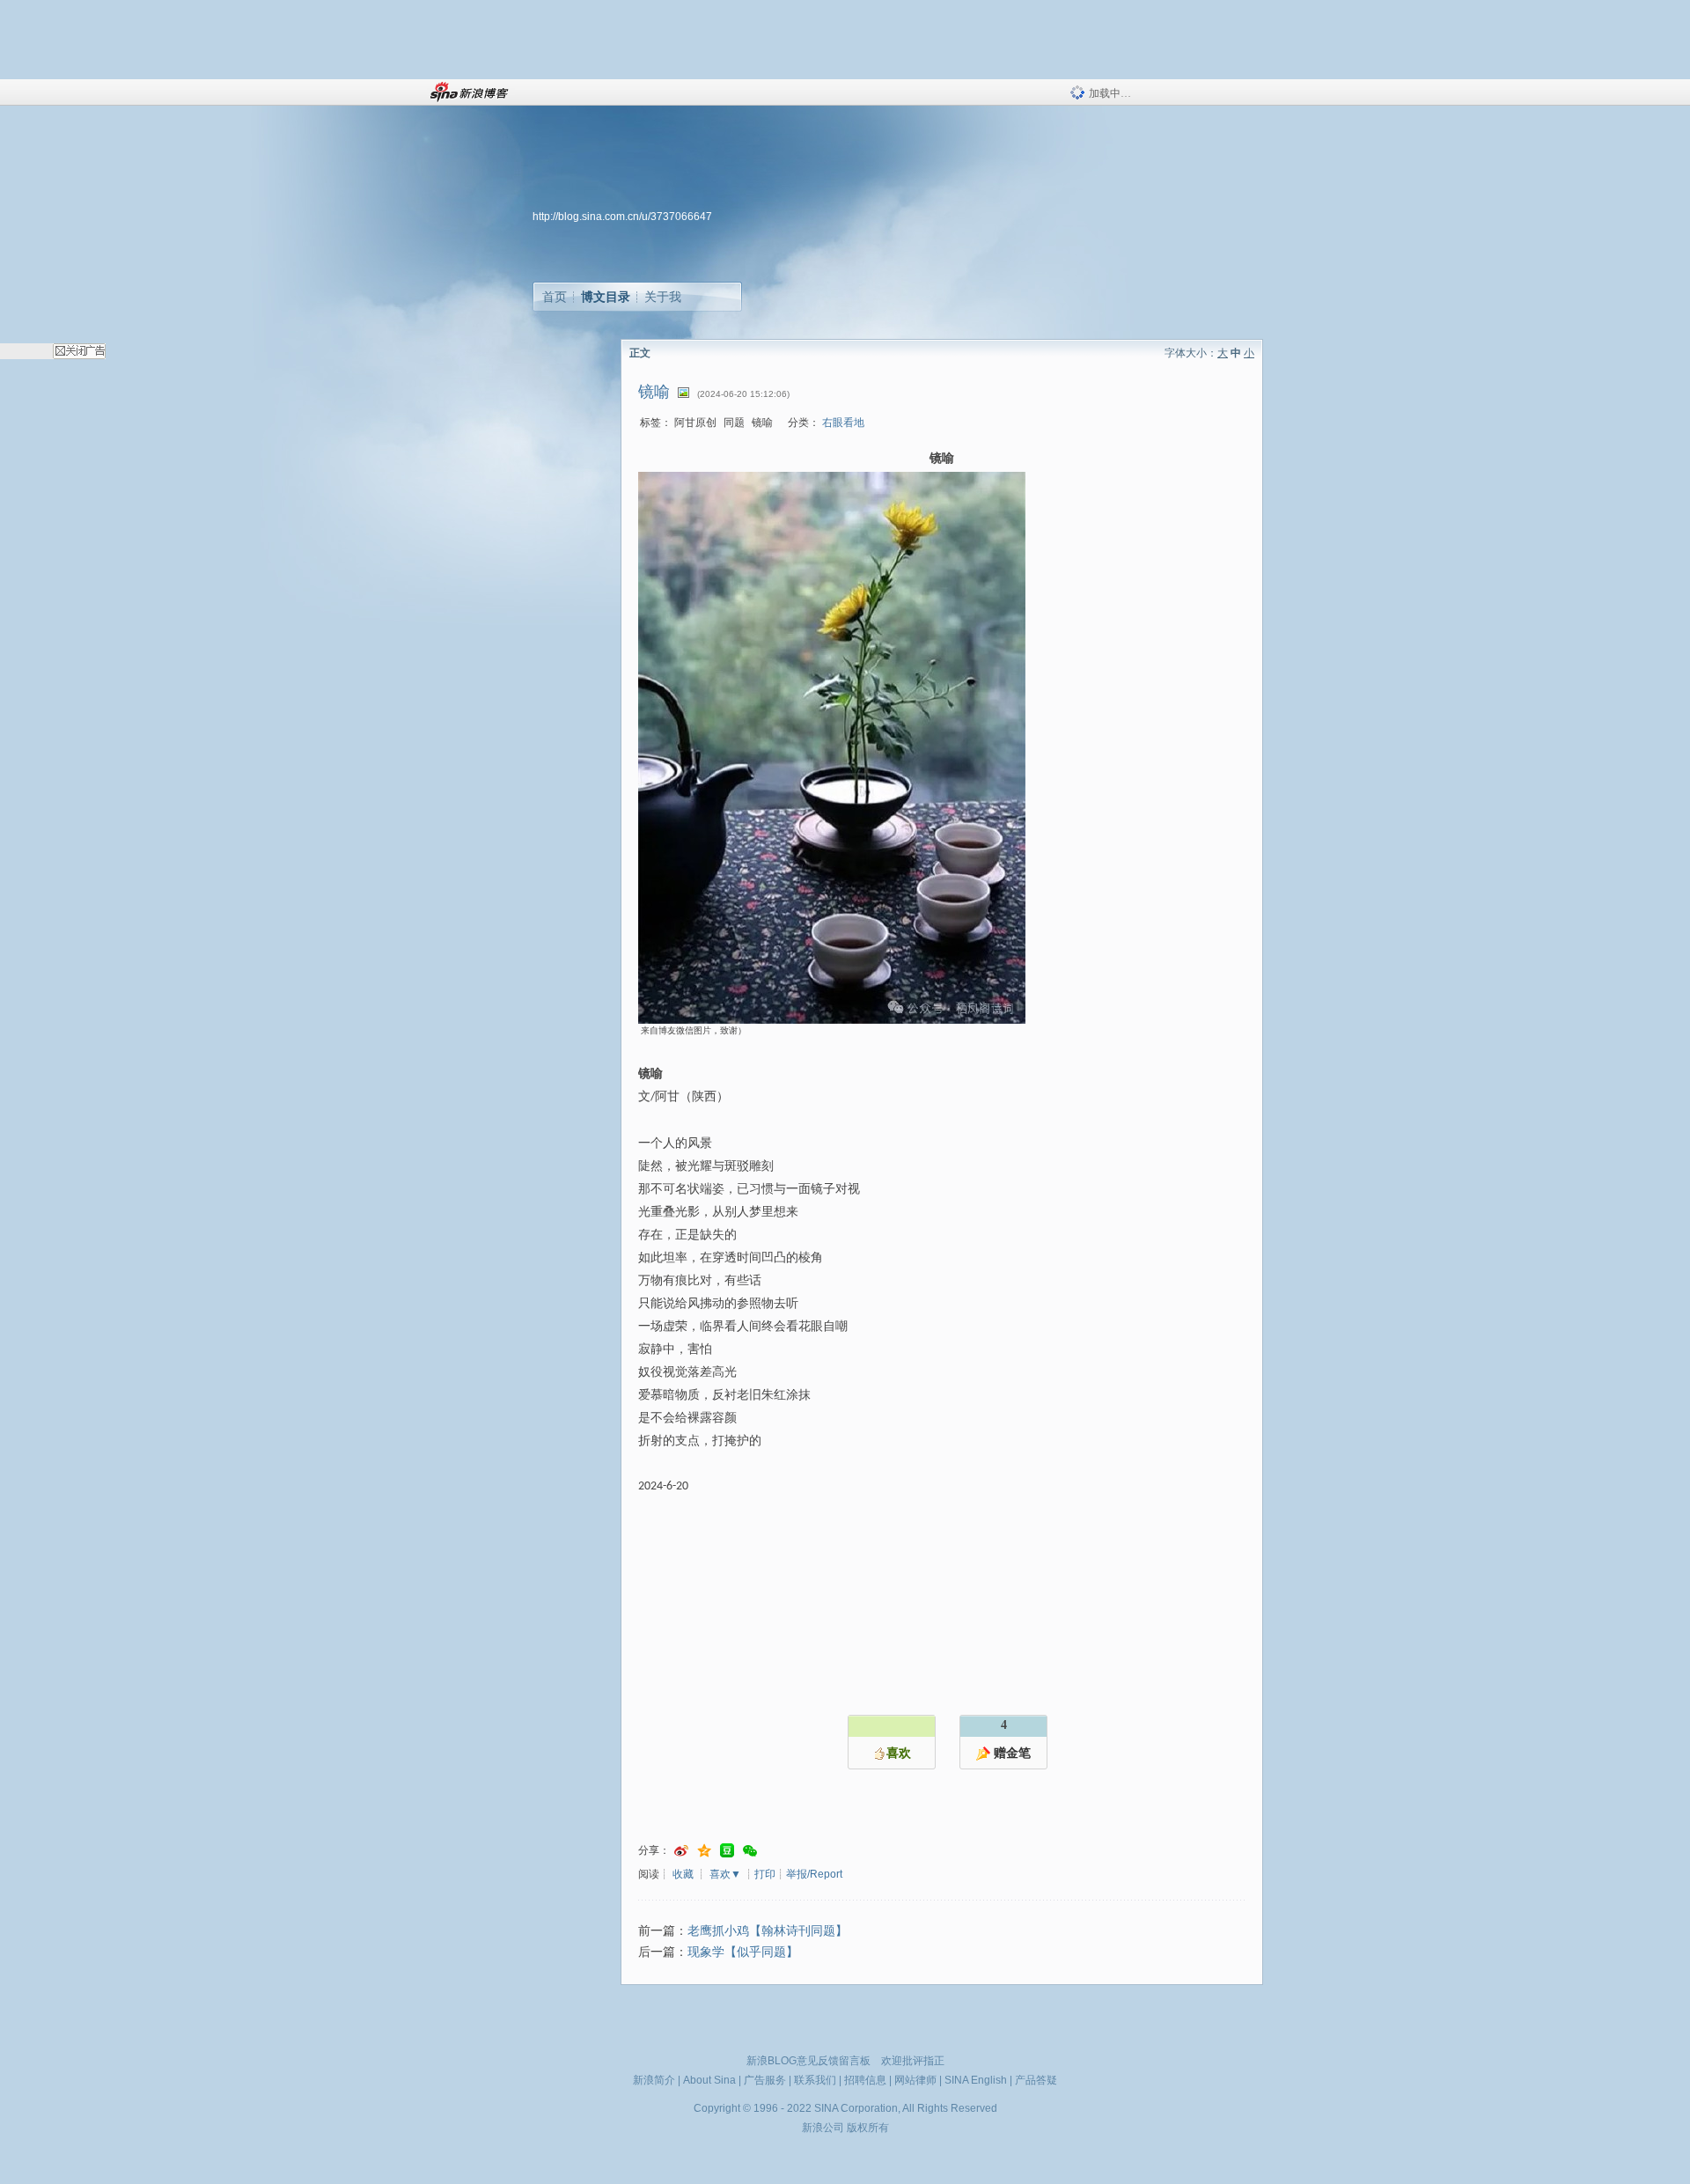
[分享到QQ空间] (704, 1851)
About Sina (709, 2080)
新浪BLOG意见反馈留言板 (808, 2061)
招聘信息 (865, 2080)
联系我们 (815, 2080)
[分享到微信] (750, 1851)
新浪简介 (654, 2080)
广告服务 (765, 2080)
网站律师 (915, 2080)
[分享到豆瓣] (727, 1851)
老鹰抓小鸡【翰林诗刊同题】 (768, 1931)
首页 (555, 297)
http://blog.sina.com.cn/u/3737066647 (622, 217)
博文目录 (606, 297)
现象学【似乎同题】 (743, 1952)
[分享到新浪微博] (681, 1851)
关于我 (663, 297)
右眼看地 (843, 423)
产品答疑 (1036, 2080)
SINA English (976, 2080)
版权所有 (868, 2128)
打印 (765, 1874)
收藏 (683, 1874)
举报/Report (814, 1874)
